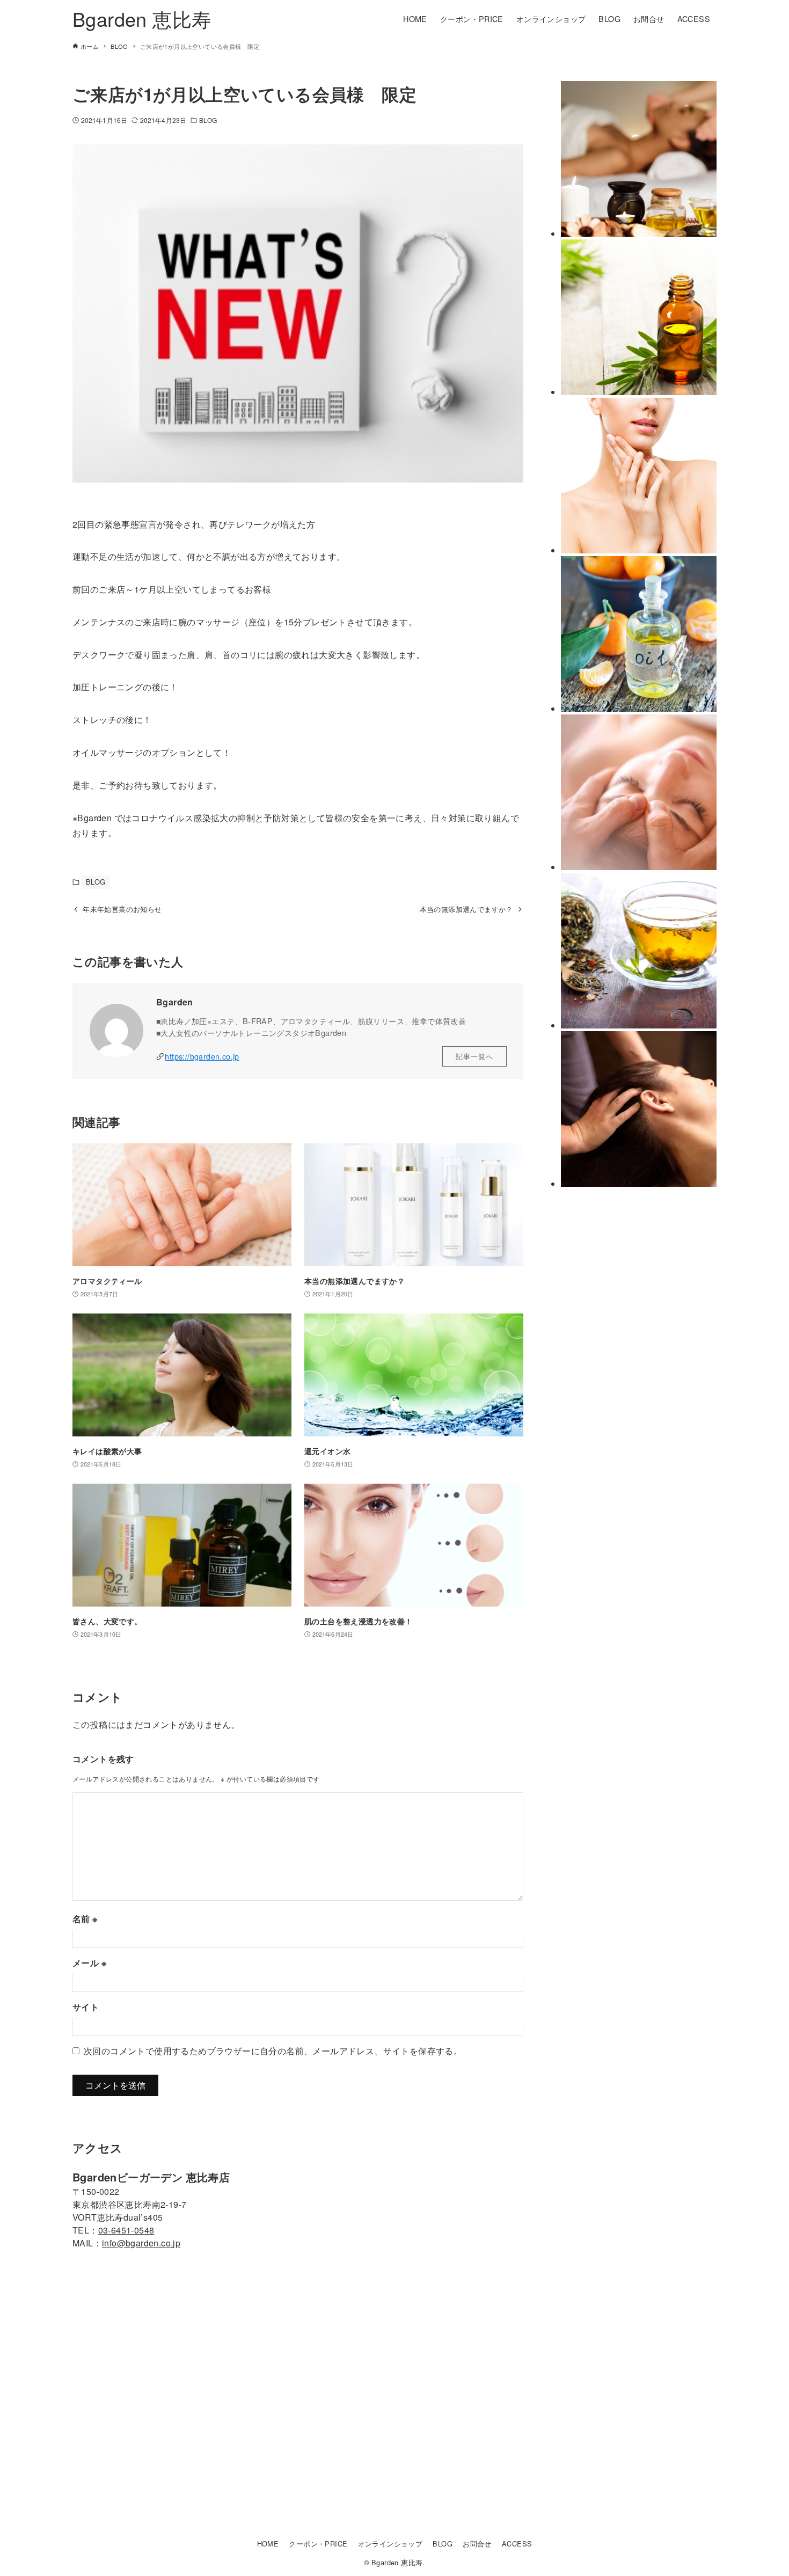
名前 (85, 1919)
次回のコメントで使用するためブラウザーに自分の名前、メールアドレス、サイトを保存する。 (273, 2051)
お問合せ (477, 2544)
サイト (86, 2007)
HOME (268, 2544)
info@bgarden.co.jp (141, 2243)
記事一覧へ (474, 1056)
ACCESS (517, 2544)
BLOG (208, 120)
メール (89, 1963)
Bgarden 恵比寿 (142, 19)
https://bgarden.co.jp (202, 1056)
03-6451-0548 (126, 2230)
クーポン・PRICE (318, 2544)
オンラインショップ (390, 2544)
